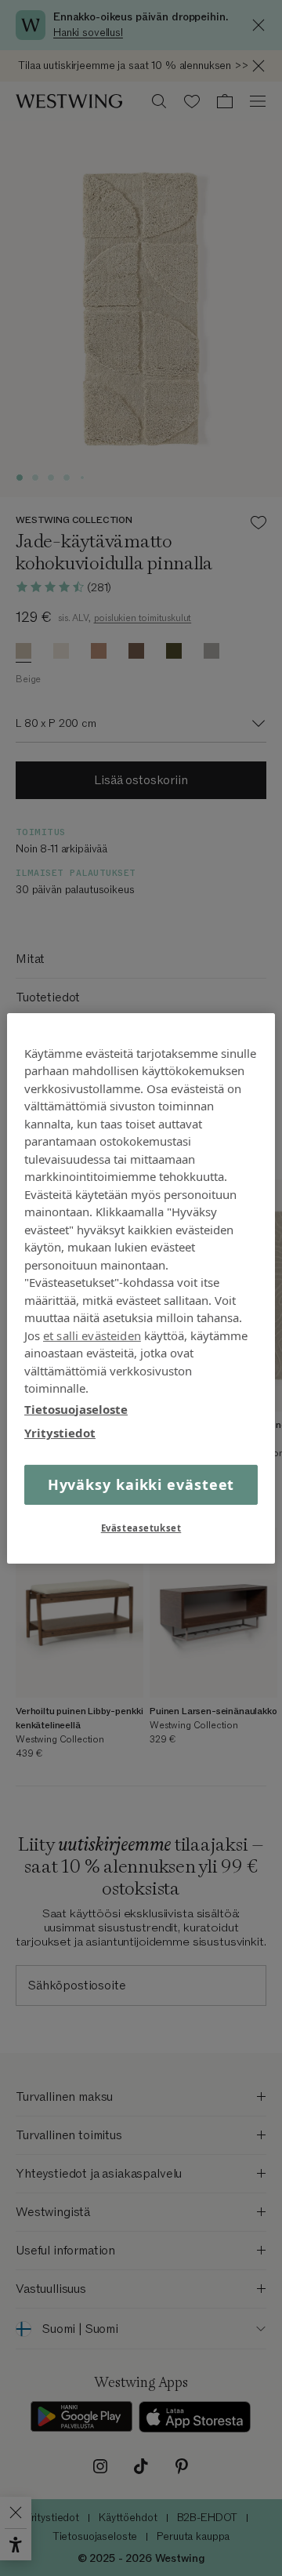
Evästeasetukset (141, 1528)
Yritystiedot (60, 1433)
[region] (141, 1288)
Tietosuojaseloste (76, 1408)
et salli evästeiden (92, 1335)
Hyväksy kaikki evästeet (141, 1484)
